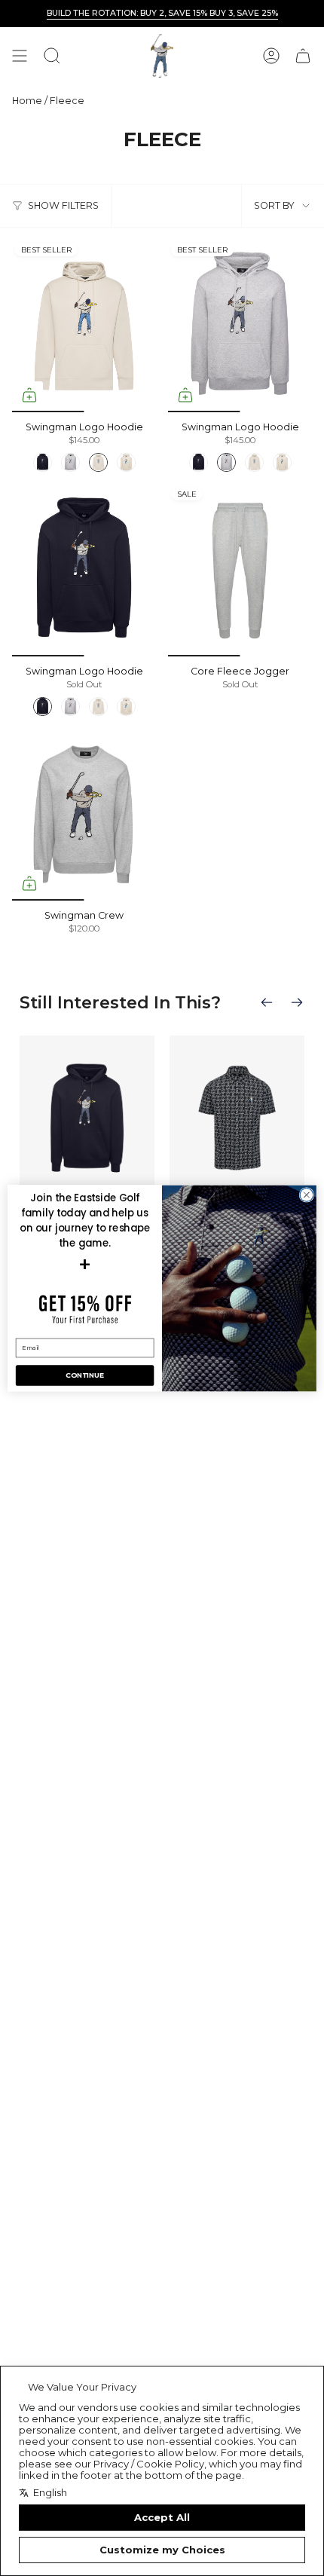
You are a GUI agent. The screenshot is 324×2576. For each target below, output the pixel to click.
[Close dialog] (307, 1195)
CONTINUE (84, 1375)
